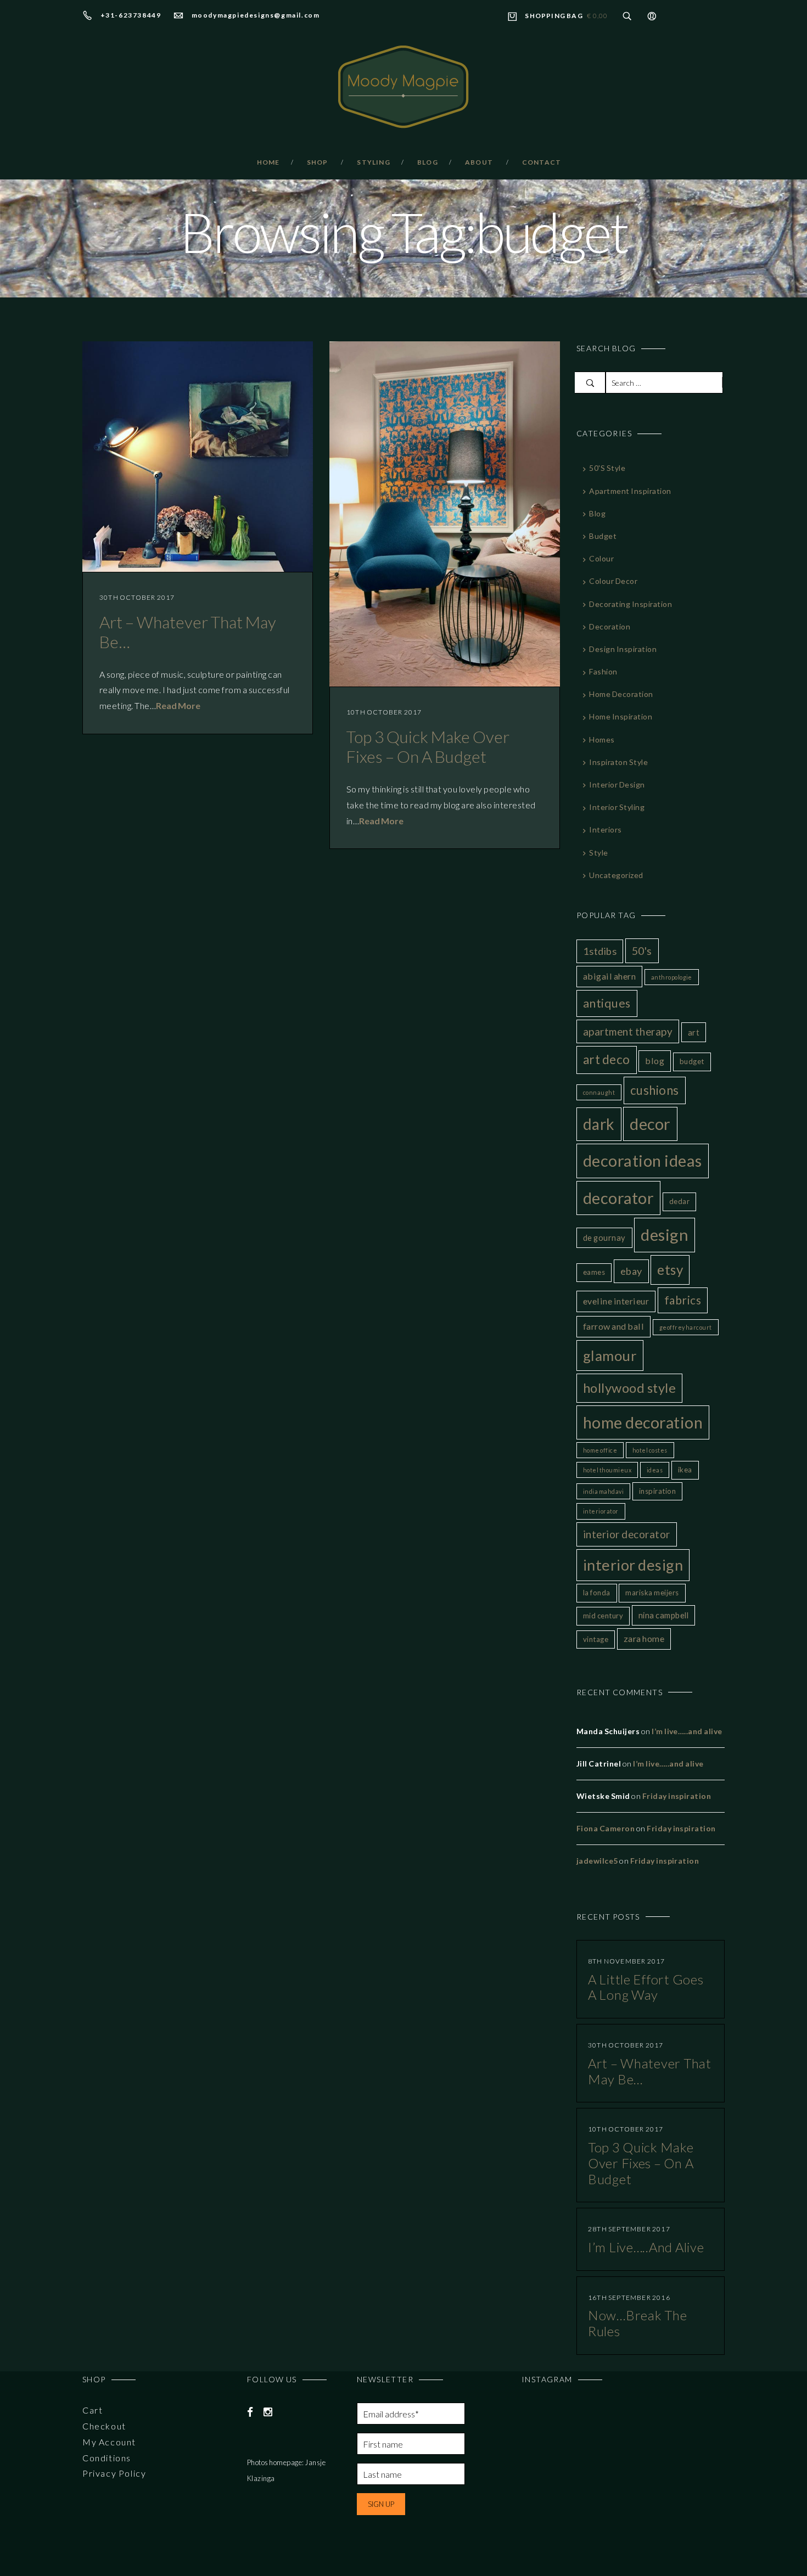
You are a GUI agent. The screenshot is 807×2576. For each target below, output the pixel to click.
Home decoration (621, 694)
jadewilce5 (597, 1861)
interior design (633, 1565)
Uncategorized (616, 875)
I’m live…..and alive (687, 1731)
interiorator (601, 1511)
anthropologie (672, 977)
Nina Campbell (663, 1615)
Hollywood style (629, 1388)
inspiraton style (618, 762)
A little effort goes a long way (646, 1987)
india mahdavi (603, 1491)
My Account (109, 2442)
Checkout (104, 2426)
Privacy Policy (114, 2473)
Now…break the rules (637, 2323)
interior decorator (627, 1534)
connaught (599, 1092)
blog (597, 513)
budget (603, 536)
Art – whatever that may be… (650, 2071)
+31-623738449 (131, 15)
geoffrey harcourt (686, 1327)
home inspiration (621, 716)
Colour (601, 558)
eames (594, 1272)
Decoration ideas (643, 1160)
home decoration (643, 1422)
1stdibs (600, 951)
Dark (599, 1124)
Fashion (603, 671)
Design (665, 1234)
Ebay (631, 1271)
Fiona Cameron (606, 1828)
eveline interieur (616, 1301)
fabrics (683, 1300)
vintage (596, 1639)
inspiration (657, 1491)
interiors (605, 829)
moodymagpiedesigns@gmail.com (256, 15)
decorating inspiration (631, 604)
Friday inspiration (677, 1796)
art (694, 1032)
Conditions (107, 2458)
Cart (93, 2410)
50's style (607, 468)
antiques (607, 1003)
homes (602, 739)
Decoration (610, 626)
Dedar (679, 1201)
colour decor (613, 581)
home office (600, 1450)
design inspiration (623, 649)
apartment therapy (628, 1031)
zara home (644, 1638)
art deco (607, 1059)
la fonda (597, 1593)
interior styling (617, 807)
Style (598, 853)
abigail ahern (609, 976)
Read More (178, 705)
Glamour (610, 1356)
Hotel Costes (650, 1450)
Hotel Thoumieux (607, 1470)
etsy (670, 1270)
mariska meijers (652, 1593)
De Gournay (604, 1238)
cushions (655, 1090)
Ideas (655, 1470)
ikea (685, 1470)
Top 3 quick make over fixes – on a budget (428, 746)
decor (650, 1124)
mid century (603, 1616)
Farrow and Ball (613, 1326)
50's (642, 951)
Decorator (618, 1198)
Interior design (617, 784)
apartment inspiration (630, 491)
